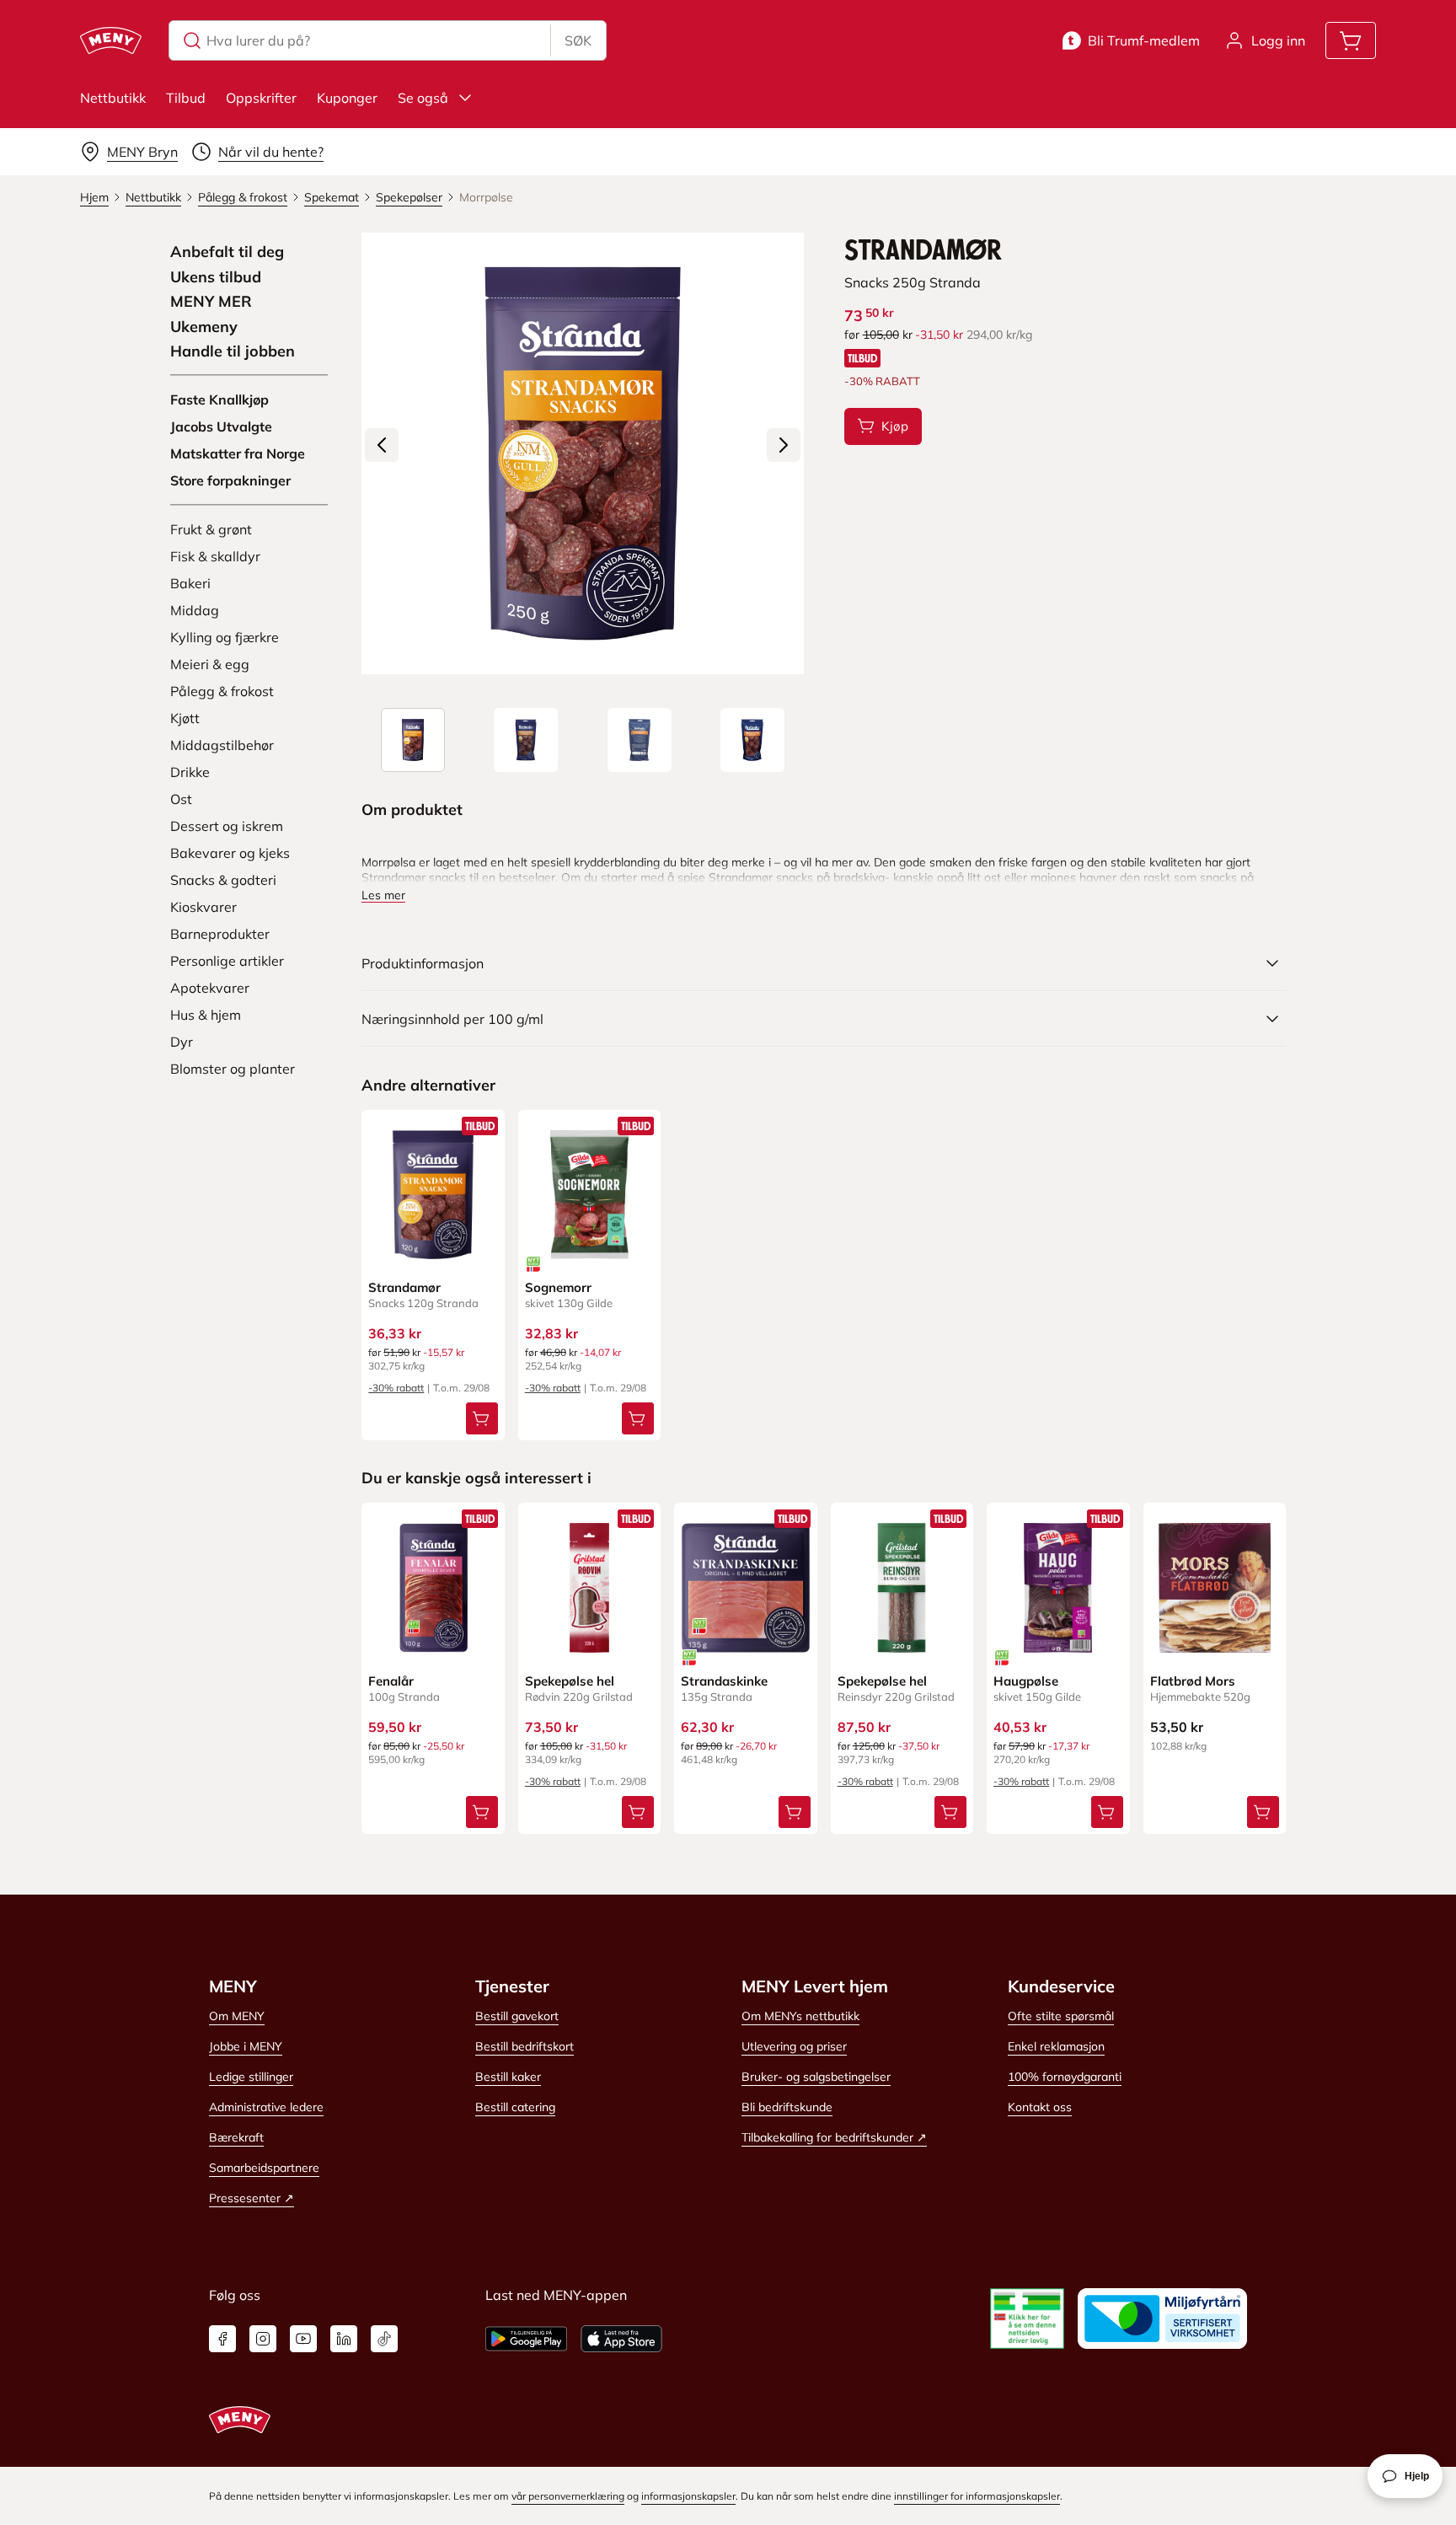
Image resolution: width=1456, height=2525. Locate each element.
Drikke (190, 772)
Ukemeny (204, 327)
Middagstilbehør (222, 745)
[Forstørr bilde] (582, 453)
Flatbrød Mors (1193, 1681)
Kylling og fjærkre (225, 637)
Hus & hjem (206, 1015)
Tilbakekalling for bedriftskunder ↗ (834, 2137)
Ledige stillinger (251, 2077)
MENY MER (211, 302)
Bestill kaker (508, 2077)
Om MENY (237, 2016)
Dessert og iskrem (227, 826)
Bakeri (190, 583)
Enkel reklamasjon (1056, 2046)
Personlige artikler (227, 961)
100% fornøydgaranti (1065, 2077)
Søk (578, 40)
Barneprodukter (220, 934)
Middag (195, 610)
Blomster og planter (233, 1069)
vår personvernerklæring (568, 2496)
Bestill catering (515, 2107)
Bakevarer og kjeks (230, 853)
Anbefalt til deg (227, 252)
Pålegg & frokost (222, 691)
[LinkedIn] (344, 2339)
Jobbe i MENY (246, 2046)
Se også (423, 98)
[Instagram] (263, 2339)
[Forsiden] (526, 740)
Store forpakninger (230, 480)
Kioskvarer (203, 907)
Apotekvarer (210, 988)
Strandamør (404, 1287)
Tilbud (186, 98)
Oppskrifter (261, 98)
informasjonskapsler (688, 2496)
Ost (181, 799)
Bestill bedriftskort (525, 2046)
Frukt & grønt (211, 529)
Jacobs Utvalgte (221, 426)
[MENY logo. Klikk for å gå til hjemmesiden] (111, 40)
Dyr (182, 1042)
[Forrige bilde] (382, 445)
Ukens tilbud (216, 277)
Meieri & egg (210, 664)
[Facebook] (222, 2339)
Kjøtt (185, 718)
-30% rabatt (396, 1388)
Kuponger (347, 98)
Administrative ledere (266, 2107)
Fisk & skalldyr (215, 556)
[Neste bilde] (784, 445)
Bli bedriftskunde (787, 2107)
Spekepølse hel (570, 1681)
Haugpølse (1026, 1681)
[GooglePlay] (526, 2339)
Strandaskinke (724, 1681)
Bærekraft (236, 2137)
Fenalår (391, 1681)
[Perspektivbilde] (752, 740)
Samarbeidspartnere (264, 2168)
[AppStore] (621, 2339)
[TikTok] (384, 2339)
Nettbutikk (113, 98)
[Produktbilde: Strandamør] (413, 740)
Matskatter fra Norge (238, 453)
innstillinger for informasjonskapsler (977, 2496)
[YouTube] (303, 2339)
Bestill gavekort (517, 2016)
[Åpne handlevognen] (1351, 40)
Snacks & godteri (223, 880)
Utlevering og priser (794, 2046)
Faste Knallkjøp (219, 399)
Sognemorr (558, 1287)
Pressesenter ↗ (252, 2198)
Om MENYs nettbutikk (800, 2016)
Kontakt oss (1040, 2107)
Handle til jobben (233, 351)
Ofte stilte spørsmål (1061, 2016)
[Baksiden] (640, 740)
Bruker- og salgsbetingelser (816, 2077)
